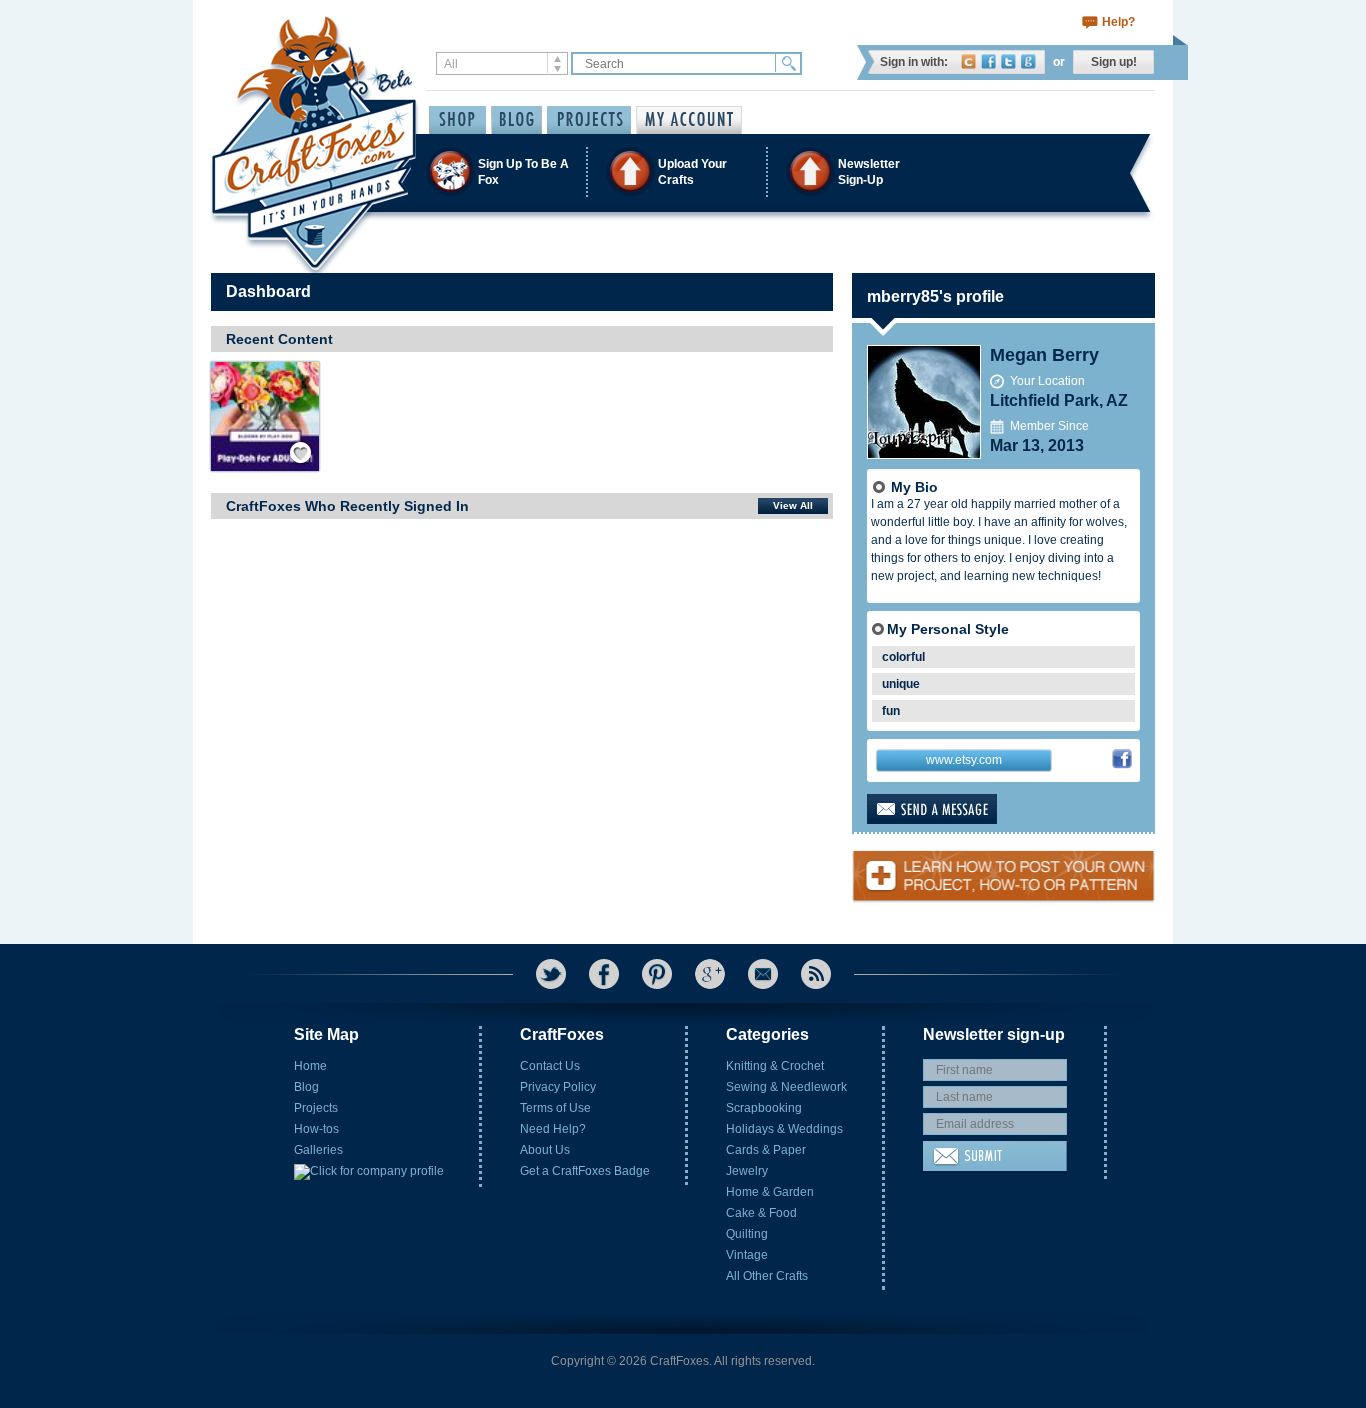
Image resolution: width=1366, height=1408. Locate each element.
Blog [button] (516, 120)
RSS (816, 974)
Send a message (963, 809)
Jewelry (747, 1171)
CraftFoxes (968, 61)
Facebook (988, 61)
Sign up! (1114, 62)
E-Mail (763, 974)
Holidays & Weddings (784, 1129)
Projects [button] (589, 120)
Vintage (747, 1255)
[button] (682, 171)
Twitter (1008, 61)
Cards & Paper (766, 1150)
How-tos (316, 1129)
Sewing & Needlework (786, 1087)
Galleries (318, 1150)
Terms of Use (555, 1108)
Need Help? (553, 1129)
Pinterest (657, 974)
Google (1028, 61)
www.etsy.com (964, 760)
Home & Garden (770, 1192)
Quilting (747, 1234)
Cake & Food (761, 1213)
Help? (1118, 22)
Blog (306, 1087)
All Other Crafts (767, 1276)
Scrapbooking (764, 1108)
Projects (316, 1108)
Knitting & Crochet (775, 1066)
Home (310, 1066)
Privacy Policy (558, 1087)
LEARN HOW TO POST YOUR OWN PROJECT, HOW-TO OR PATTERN (1003, 868)
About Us (545, 1150)
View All (793, 505)
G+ (710, 974)
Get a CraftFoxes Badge (585, 1171)
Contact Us (550, 1066)
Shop (457, 120)
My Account (689, 120)
